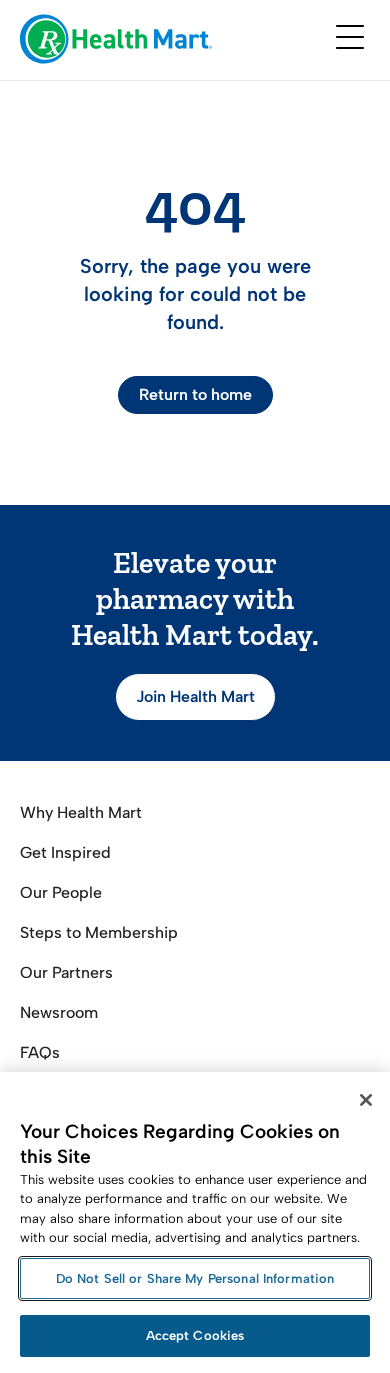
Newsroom (59, 1012)
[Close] (366, 1100)
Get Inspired (65, 852)
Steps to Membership (99, 932)
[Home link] (116, 40)
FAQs (40, 1052)
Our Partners (66, 972)
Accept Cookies (195, 1335)
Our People (61, 892)
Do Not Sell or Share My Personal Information (195, 1278)
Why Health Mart (81, 812)
